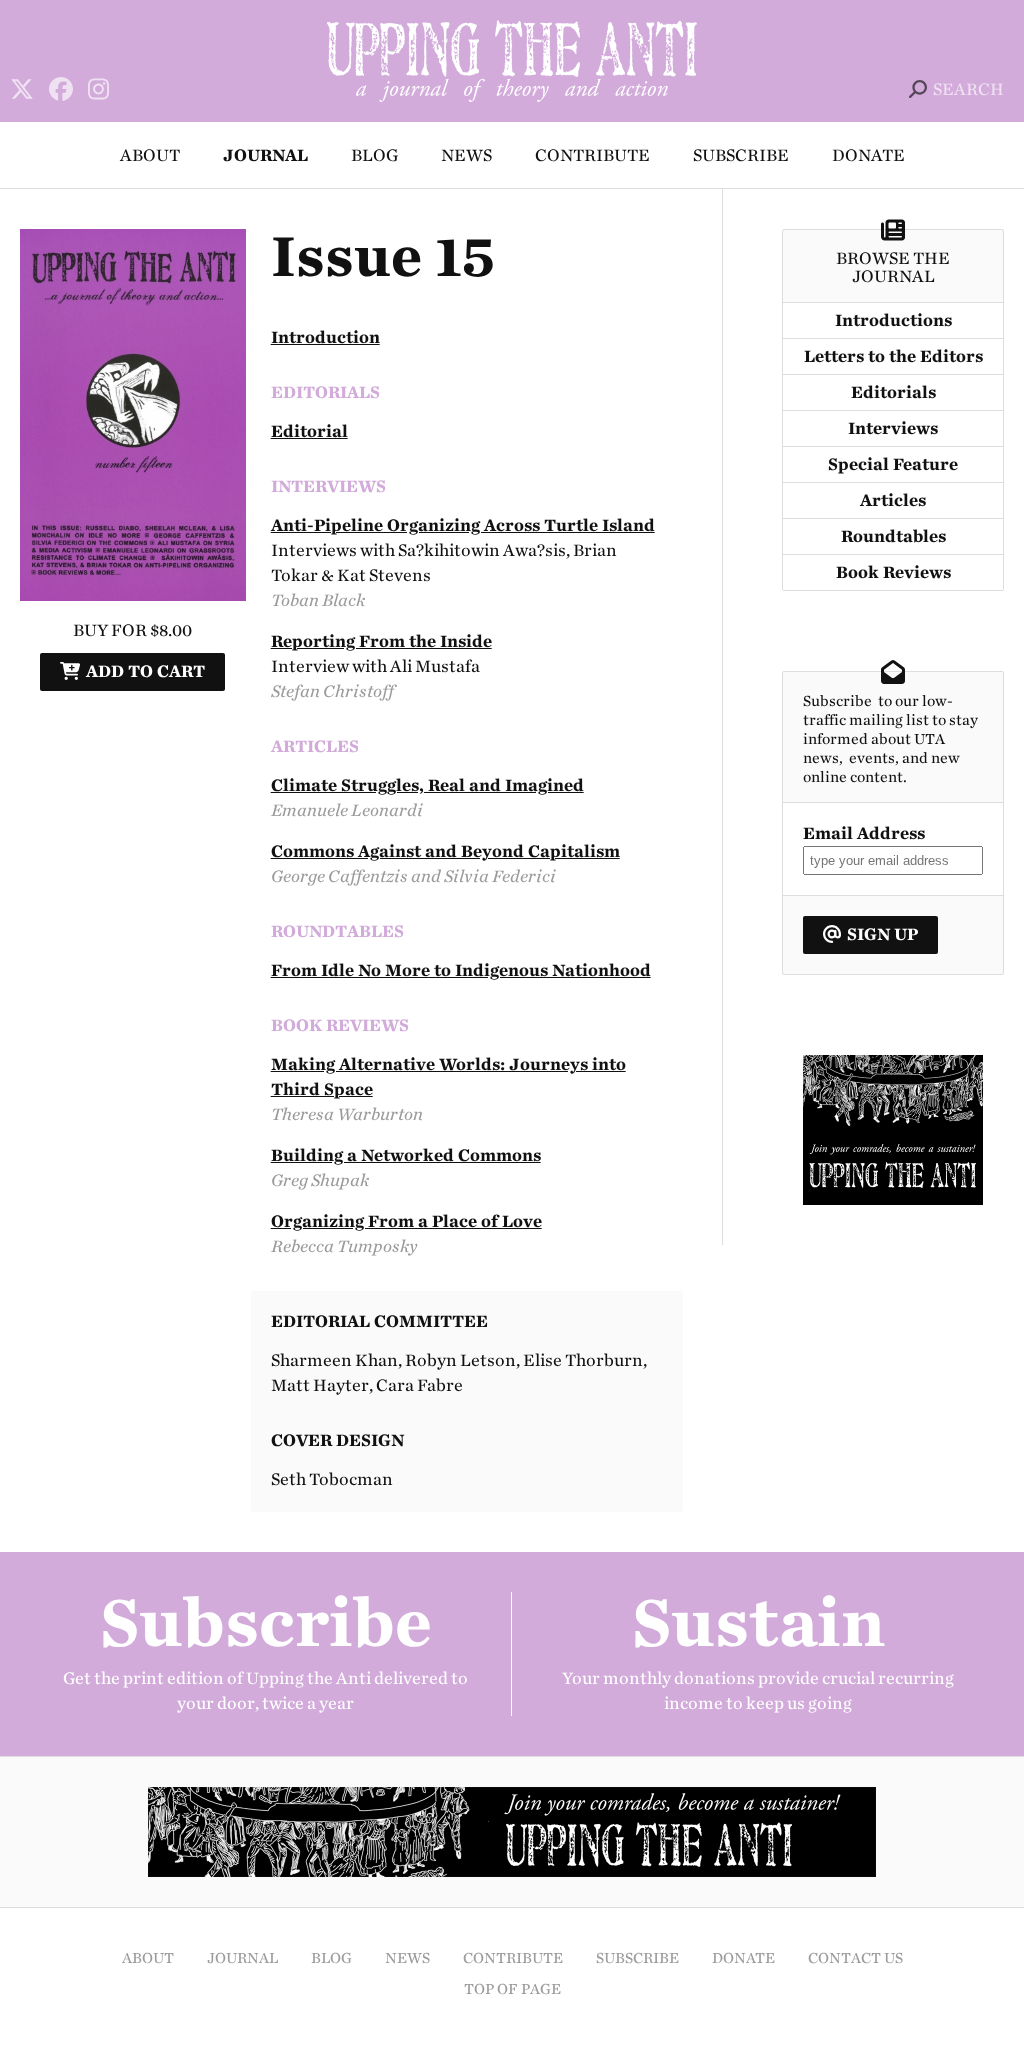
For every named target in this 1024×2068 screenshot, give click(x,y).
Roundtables (893, 536)
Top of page (512, 1989)
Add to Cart (145, 671)
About (150, 155)
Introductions (893, 320)
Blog (374, 155)
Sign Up (882, 934)
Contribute (592, 155)
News (466, 155)
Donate (868, 155)
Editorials (893, 392)
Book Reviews (893, 572)
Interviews (893, 428)
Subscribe (741, 155)
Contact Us (855, 1958)
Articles (893, 500)
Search (968, 89)
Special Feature (893, 464)
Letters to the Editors (893, 356)
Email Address (864, 833)
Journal (265, 155)
